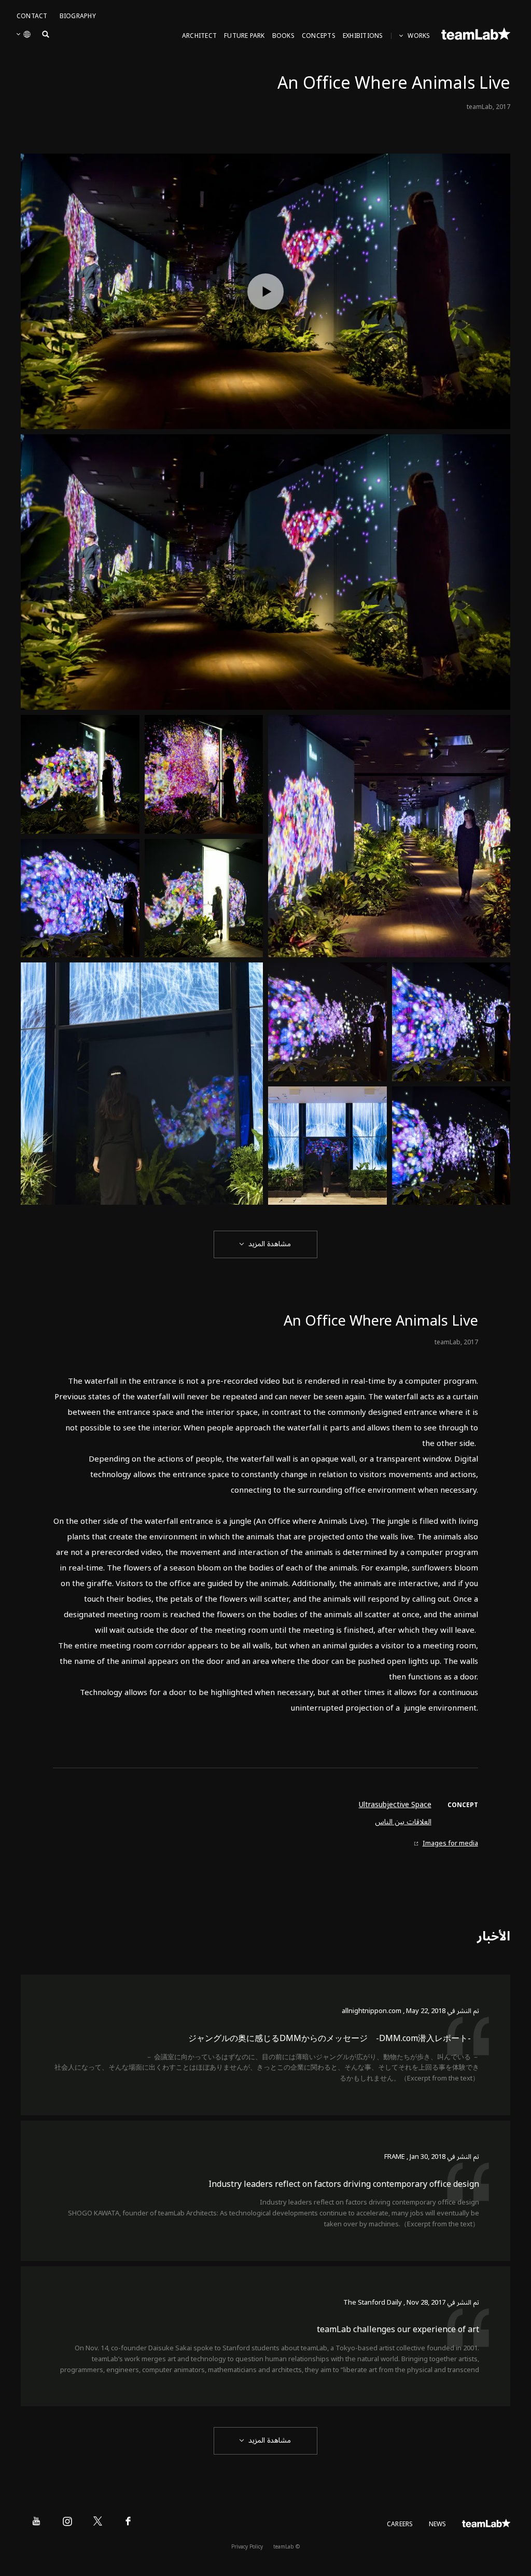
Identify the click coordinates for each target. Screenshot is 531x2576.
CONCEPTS (319, 36)
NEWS (438, 2524)
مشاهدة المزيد (270, 1244)
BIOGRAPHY (78, 16)
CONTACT (32, 16)
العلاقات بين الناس (403, 1822)
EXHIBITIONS (363, 36)
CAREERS (400, 2524)
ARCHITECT (199, 36)
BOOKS (283, 36)
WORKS (419, 36)
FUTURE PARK (244, 36)
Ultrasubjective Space (395, 1805)
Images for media (450, 1844)
